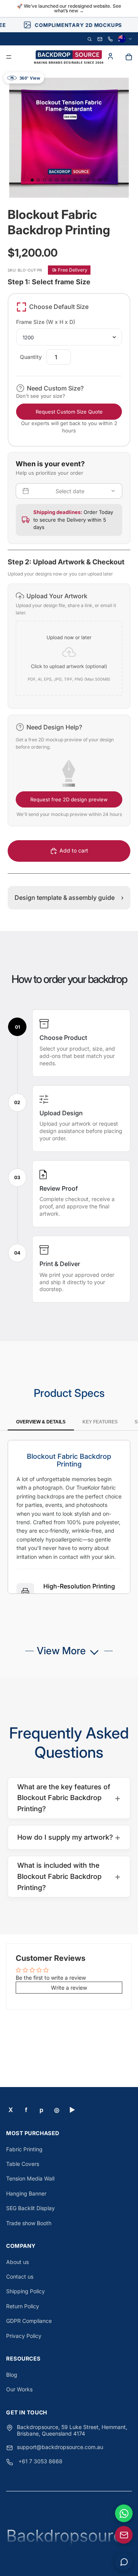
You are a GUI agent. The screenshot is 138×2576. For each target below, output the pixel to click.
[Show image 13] (106, 180)
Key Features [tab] (100, 1422)
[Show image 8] (75, 180)
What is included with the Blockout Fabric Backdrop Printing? (69, 1876)
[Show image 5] (57, 180)
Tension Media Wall (30, 2178)
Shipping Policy (25, 2291)
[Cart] (129, 57)
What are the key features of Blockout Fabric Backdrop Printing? (69, 1798)
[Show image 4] (51, 180)
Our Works (19, 2389)
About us (17, 2262)
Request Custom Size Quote (69, 412)
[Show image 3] (44, 180)
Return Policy (23, 2306)
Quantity (31, 357)
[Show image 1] (32, 180)
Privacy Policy (24, 2336)
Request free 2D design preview (69, 799)
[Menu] (9, 57)
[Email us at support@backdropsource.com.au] (124, 2535)
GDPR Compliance (29, 2321)
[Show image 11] (94, 180)
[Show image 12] (100, 180)
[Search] (90, 39)
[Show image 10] (87, 180)
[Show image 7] (69, 180)
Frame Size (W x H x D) (46, 322)
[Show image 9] (81, 180)
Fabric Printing (24, 2149)
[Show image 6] (63, 180)
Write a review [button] (69, 1988)
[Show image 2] (38, 180)
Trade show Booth (29, 2223)
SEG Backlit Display (30, 2208)
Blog (12, 2375)
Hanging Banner (26, 2193)
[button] (69, 646)
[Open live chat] (124, 2562)
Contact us (20, 2277)
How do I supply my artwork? (69, 1837)
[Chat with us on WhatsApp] (124, 2513)
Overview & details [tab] (41, 1422)
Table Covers (23, 2164)
